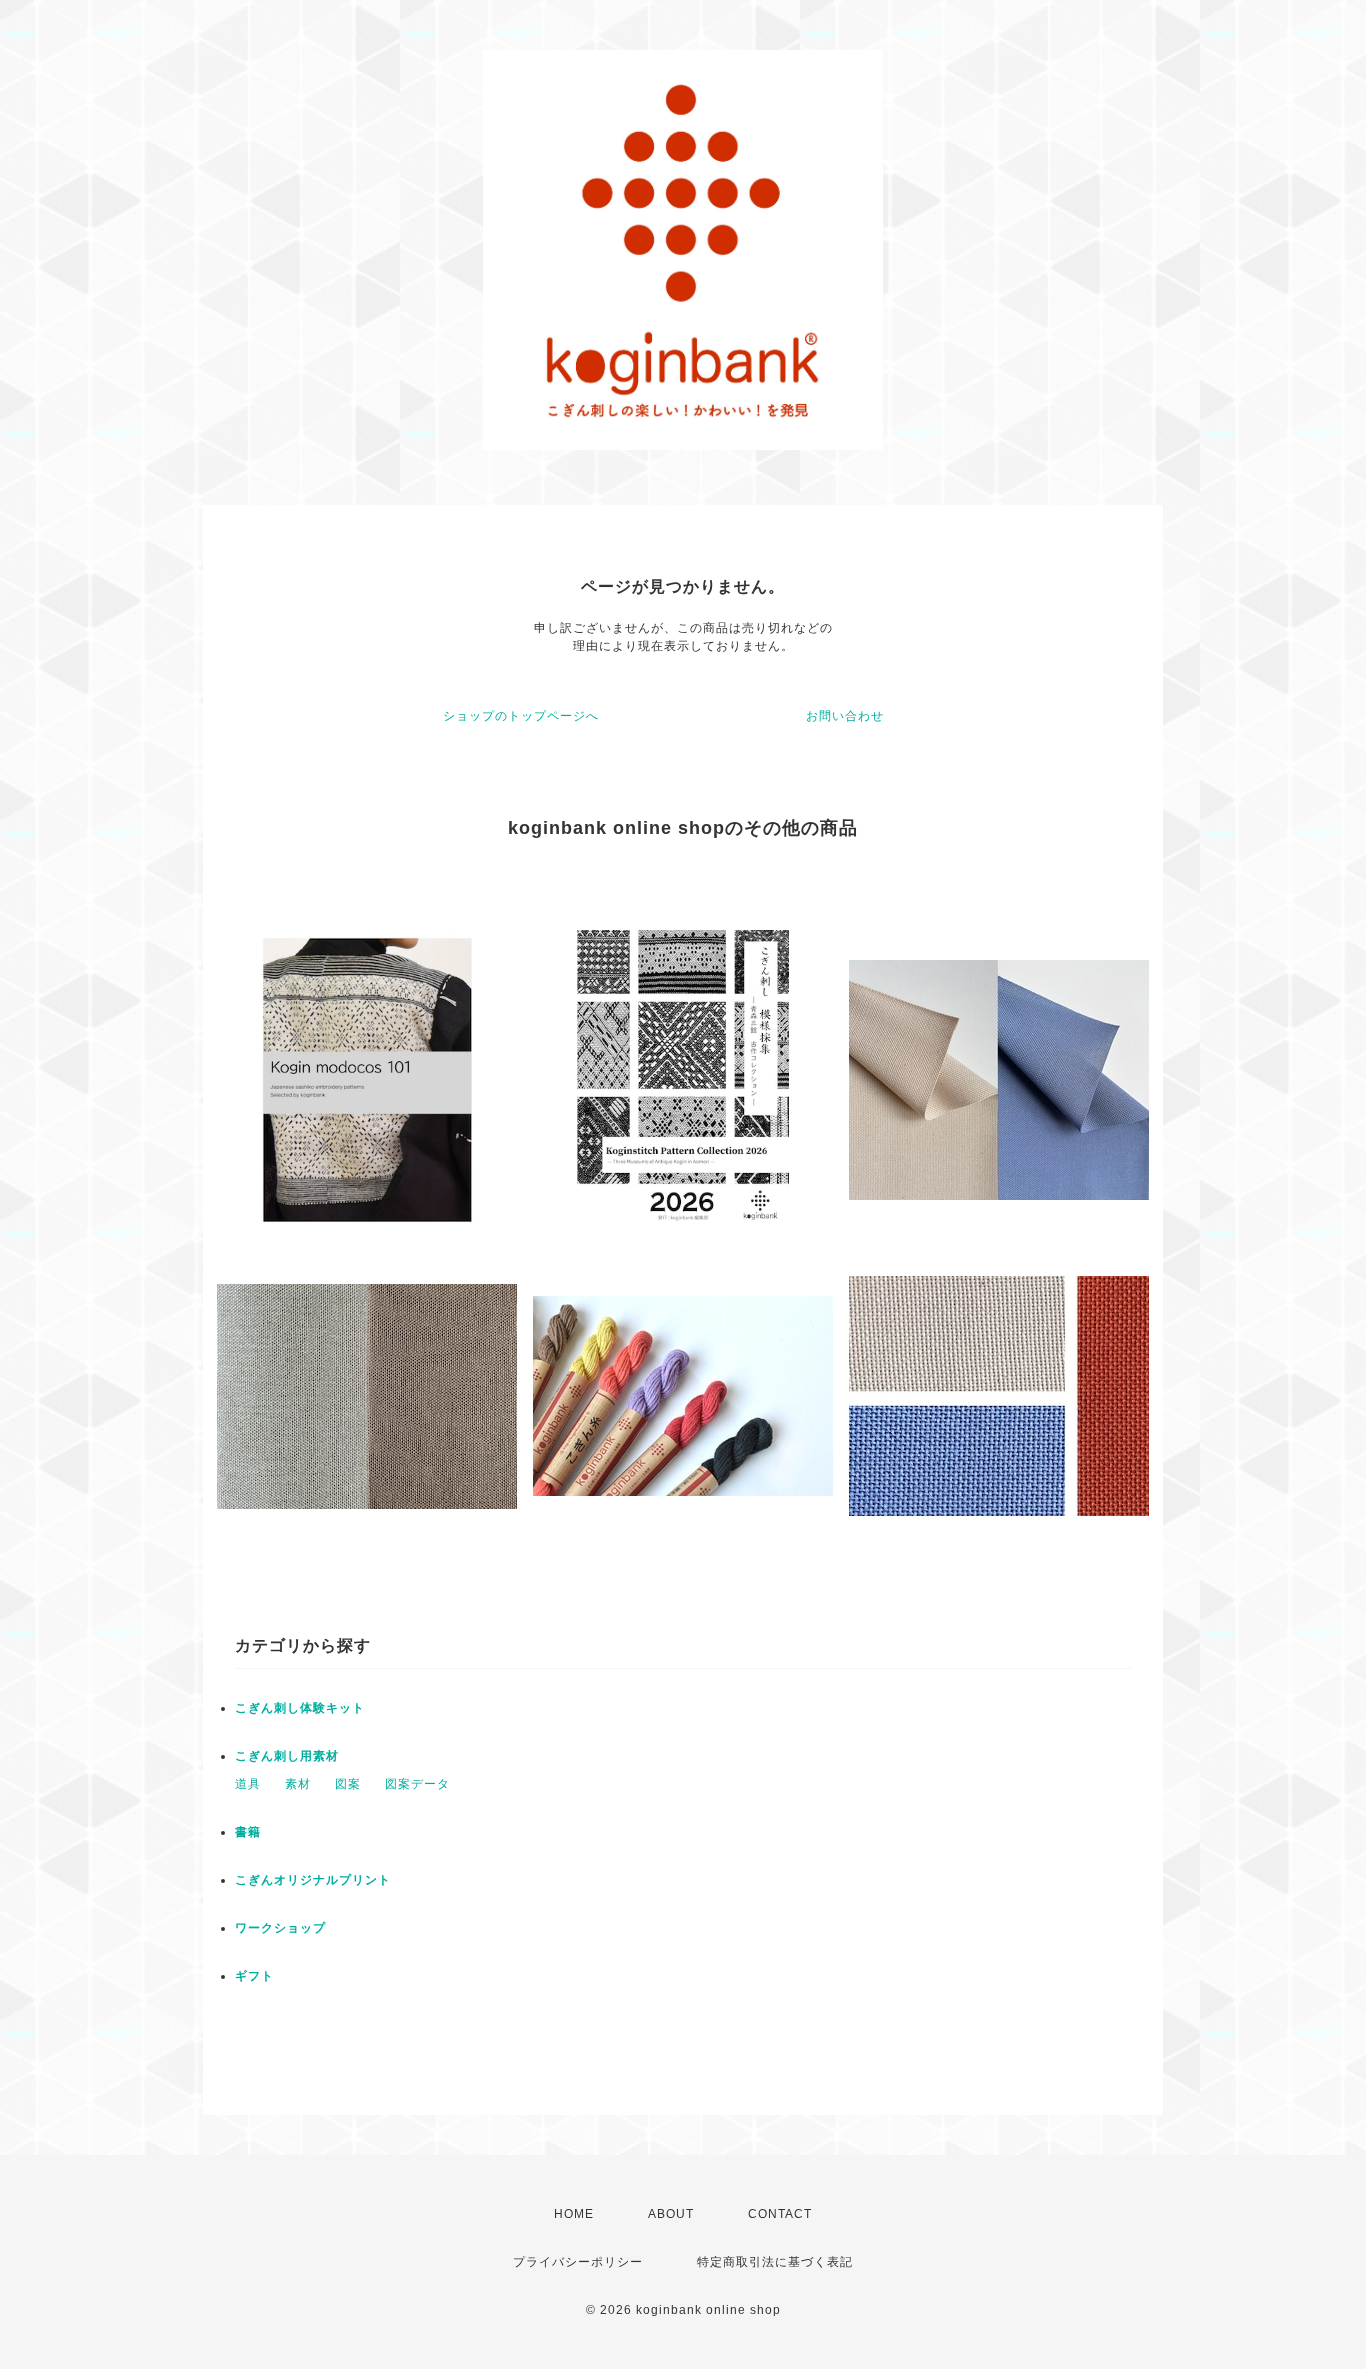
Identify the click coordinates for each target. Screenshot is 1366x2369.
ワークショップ (280, 1928)
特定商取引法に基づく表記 (775, 2262)
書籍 (248, 1832)
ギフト (254, 1976)
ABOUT (671, 2214)
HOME (574, 2214)
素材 (298, 1784)
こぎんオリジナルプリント (313, 1880)
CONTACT (780, 2214)
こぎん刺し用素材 (287, 1756)
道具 (248, 1784)
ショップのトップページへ (521, 716)
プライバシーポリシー (578, 2262)
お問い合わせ (845, 716)
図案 (348, 1784)
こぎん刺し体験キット (300, 1708)
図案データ (417, 1784)
